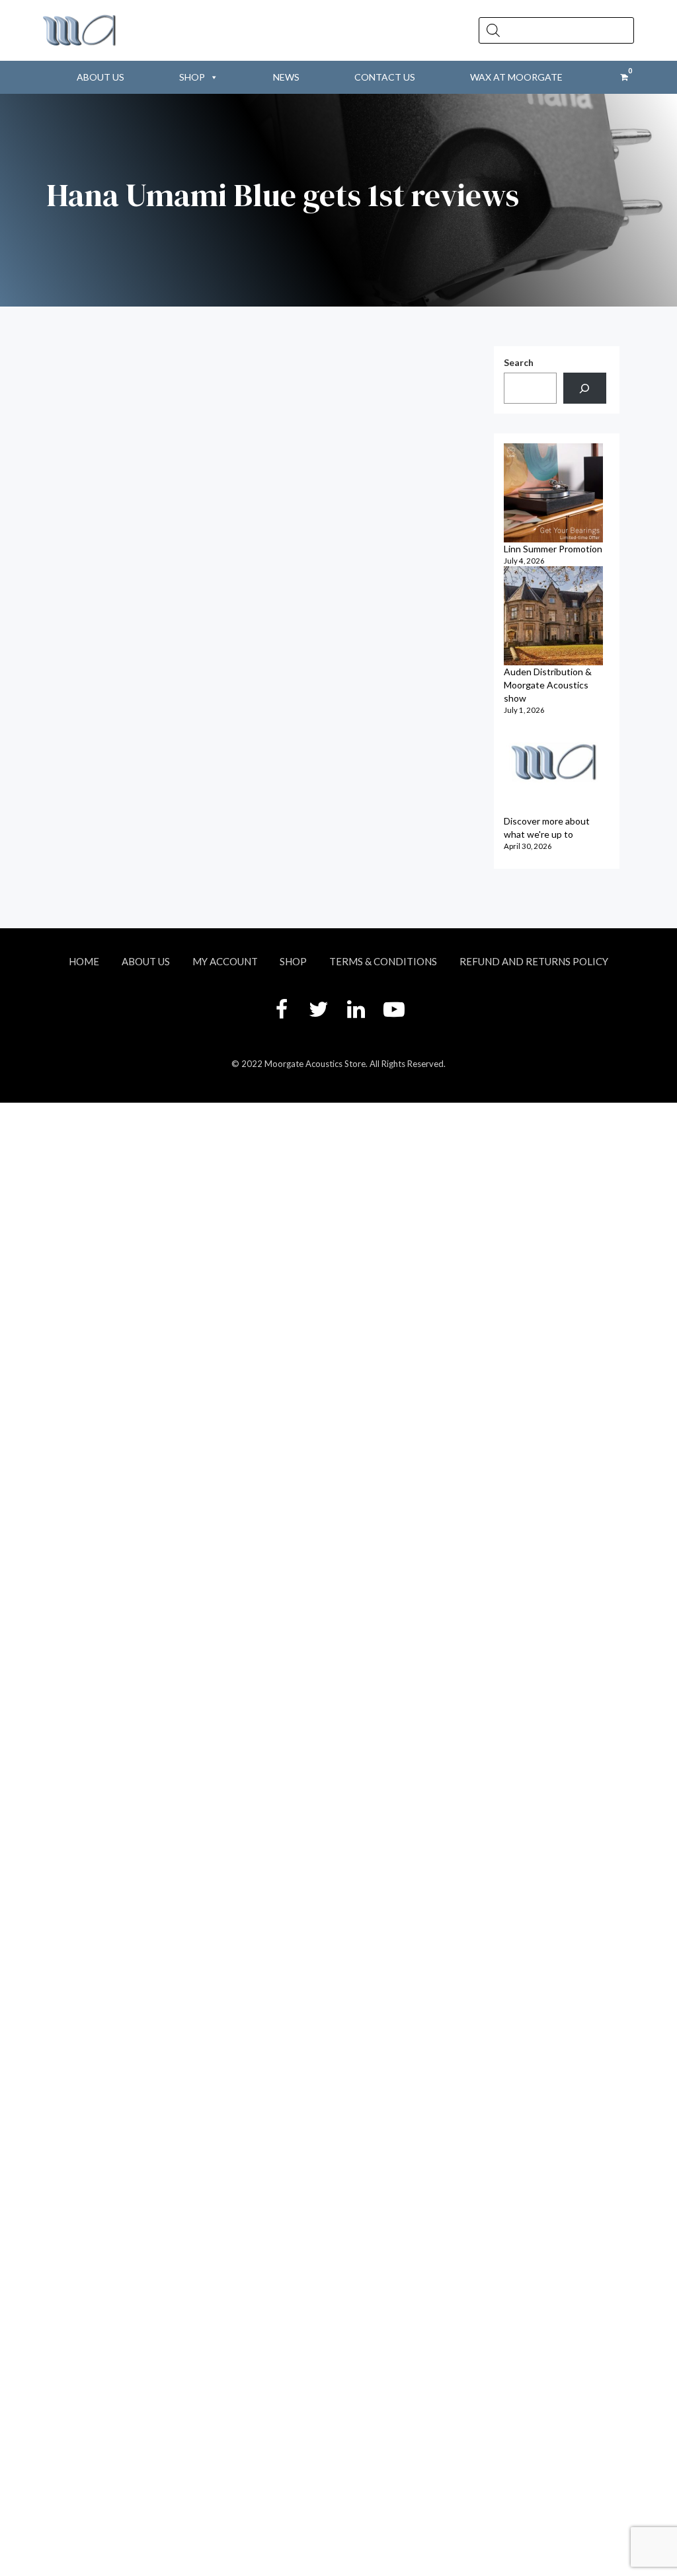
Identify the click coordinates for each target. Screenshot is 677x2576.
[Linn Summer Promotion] (553, 493)
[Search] (585, 388)
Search (519, 362)
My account (225, 961)
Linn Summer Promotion (553, 549)
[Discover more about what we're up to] (553, 765)
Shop (192, 77)
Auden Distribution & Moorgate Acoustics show (548, 685)
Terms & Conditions (383, 961)
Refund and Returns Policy (534, 961)
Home (84, 961)
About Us (100, 77)
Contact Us (385, 77)
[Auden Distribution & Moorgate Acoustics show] (553, 616)
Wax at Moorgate (516, 77)
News (286, 77)
